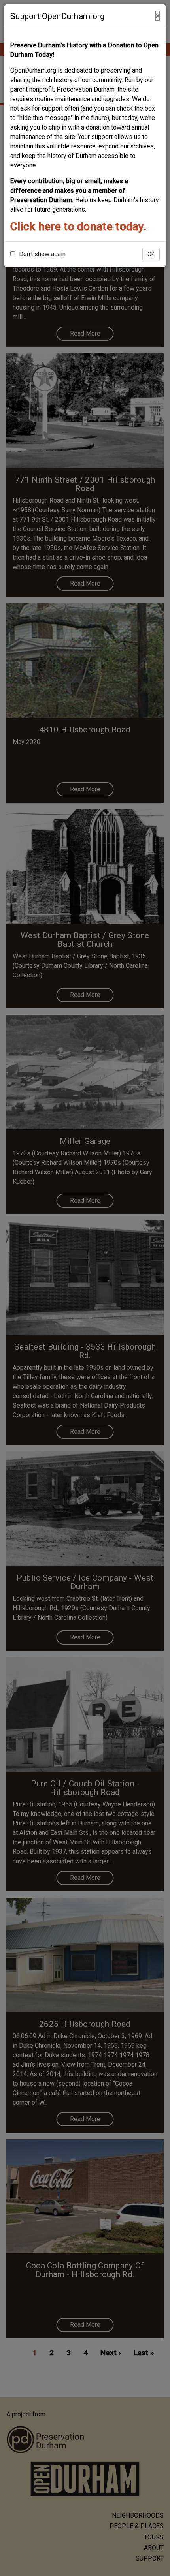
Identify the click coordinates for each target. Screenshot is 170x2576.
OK (151, 254)
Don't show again (42, 254)
